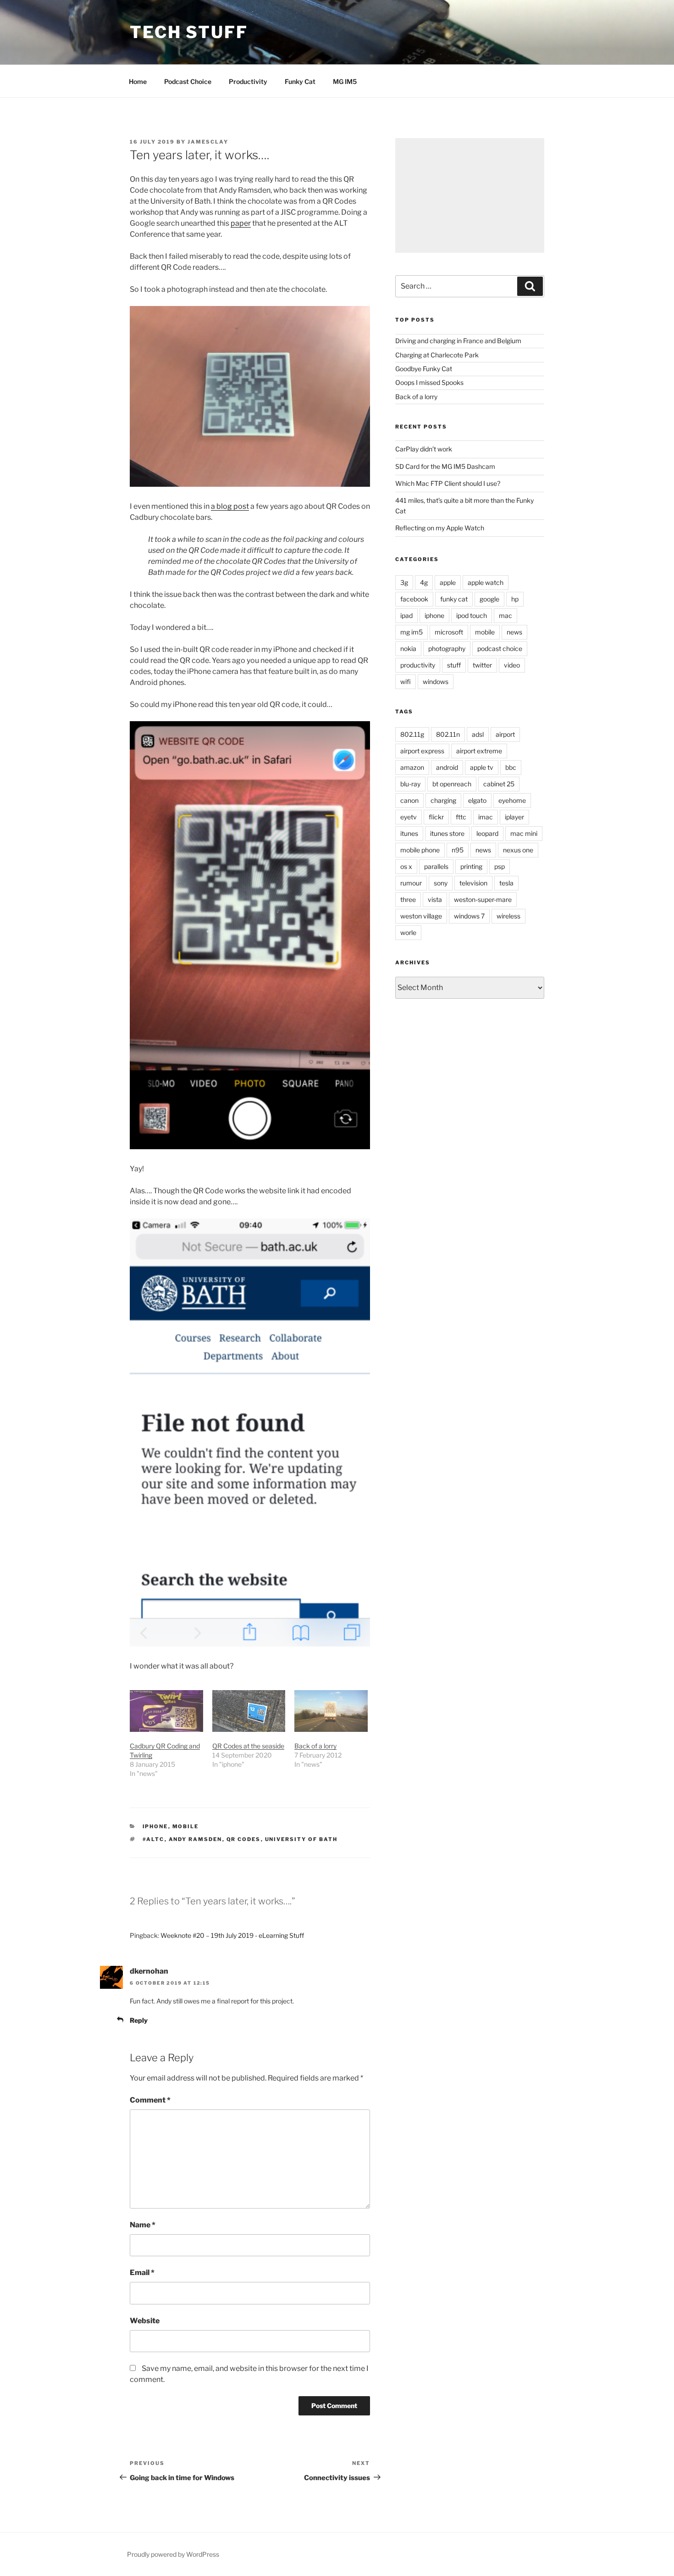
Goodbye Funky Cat (424, 369)
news (514, 632)
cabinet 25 (499, 784)
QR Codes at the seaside (248, 1746)
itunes (409, 833)
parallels (436, 866)
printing (471, 866)
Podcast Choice (188, 81)
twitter (482, 665)
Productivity (248, 81)
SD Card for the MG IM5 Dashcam (445, 466)
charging (443, 800)
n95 (458, 850)
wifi (406, 682)
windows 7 (469, 916)
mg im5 (412, 632)
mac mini (524, 833)
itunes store (447, 833)
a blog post (230, 506)
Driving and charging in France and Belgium (458, 341)
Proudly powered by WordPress (173, 2554)
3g (404, 582)
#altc (154, 1839)
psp (500, 866)
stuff (454, 665)
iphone (155, 1826)
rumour (411, 883)
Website (145, 2321)
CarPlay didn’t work (424, 449)
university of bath (301, 1839)
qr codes (244, 1839)
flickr (436, 817)
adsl (478, 734)
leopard (487, 833)
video (512, 665)
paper (241, 223)
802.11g (412, 734)
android (447, 767)
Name (143, 2225)
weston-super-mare (483, 899)
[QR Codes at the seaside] (249, 1711)
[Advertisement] (470, 195)
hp (515, 599)
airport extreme (479, 751)
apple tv (482, 767)
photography (447, 648)
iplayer (514, 817)
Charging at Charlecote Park (437, 355)
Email (142, 2273)
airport (505, 734)
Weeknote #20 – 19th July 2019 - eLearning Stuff (232, 1935)
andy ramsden (196, 1839)
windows (436, 682)
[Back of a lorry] (331, 1711)
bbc (511, 767)
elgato (477, 800)
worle (408, 932)
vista (435, 899)
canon (409, 800)
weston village (421, 916)
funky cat (454, 599)
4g (424, 582)
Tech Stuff (189, 32)
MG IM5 (345, 81)
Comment (150, 2100)
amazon (412, 767)
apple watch (486, 582)
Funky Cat (300, 81)
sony (441, 883)
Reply (139, 2020)
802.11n (448, 734)
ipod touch (472, 615)
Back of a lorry (315, 1746)
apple (448, 582)
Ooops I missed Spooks (429, 382)
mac (505, 615)
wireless (508, 916)
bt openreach (452, 784)
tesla (506, 883)
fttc (461, 817)
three (408, 899)
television (473, 883)
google (489, 599)
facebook (414, 599)
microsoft (449, 632)
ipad (406, 615)
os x (406, 866)
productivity (418, 665)
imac (486, 817)
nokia (408, 648)
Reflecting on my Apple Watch (440, 528)
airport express (422, 751)
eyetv (409, 817)
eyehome (512, 800)
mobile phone (420, 850)
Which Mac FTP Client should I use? (448, 483)
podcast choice (500, 648)
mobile (186, 1826)
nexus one (518, 850)
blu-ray (410, 784)
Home (138, 81)
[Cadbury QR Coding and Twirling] (166, 1711)
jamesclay (208, 142)
